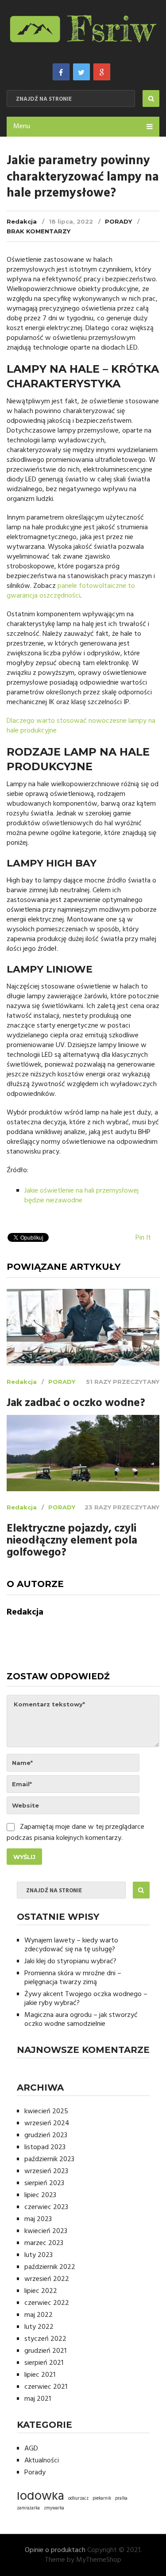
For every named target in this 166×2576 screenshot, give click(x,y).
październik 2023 (49, 2159)
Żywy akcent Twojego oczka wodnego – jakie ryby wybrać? (86, 1999)
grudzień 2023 (46, 2135)
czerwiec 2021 (46, 2387)
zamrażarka (28, 2508)
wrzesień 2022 (47, 2279)
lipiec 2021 (40, 2375)
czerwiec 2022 (47, 2303)
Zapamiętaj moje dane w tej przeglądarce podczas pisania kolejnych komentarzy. (75, 1833)
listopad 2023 (45, 2147)
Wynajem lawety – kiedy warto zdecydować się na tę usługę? (71, 1945)
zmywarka (54, 2508)
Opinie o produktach (55, 2550)
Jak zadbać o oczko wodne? (76, 1404)
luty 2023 (39, 2255)
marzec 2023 (44, 2243)
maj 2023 (38, 2219)
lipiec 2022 (41, 2291)
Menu (22, 126)
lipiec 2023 (40, 2195)
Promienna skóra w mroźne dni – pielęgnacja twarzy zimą (73, 1978)
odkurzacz (78, 2499)
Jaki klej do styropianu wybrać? (70, 1962)
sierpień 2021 (44, 2363)
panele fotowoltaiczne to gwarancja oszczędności (71, 591)
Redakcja (22, 221)
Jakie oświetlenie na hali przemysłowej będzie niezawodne (81, 1196)
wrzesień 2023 (46, 2171)
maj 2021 (38, 2399)
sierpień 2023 (44, 2183)
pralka (121, 2499)
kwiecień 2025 (46, 2111)
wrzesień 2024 (47, 2123)
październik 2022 (50, 2267)
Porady (118, 221)
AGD (31, 2449)
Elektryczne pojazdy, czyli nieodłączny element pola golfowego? (72, 1541)
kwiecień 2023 (46, 2231)
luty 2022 (39, 2327)
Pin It (143, 1238)
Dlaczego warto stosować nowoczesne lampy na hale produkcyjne (81, 726)
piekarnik (102, 2499)
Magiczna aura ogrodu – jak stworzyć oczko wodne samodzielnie (81, 2020)
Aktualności (42, 2461)
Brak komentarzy (39, 231)
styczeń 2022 (45, 2339)
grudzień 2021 (45, 2351)
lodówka (41, 2497)
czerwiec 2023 (46, 2207)
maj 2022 (39, 2315)
